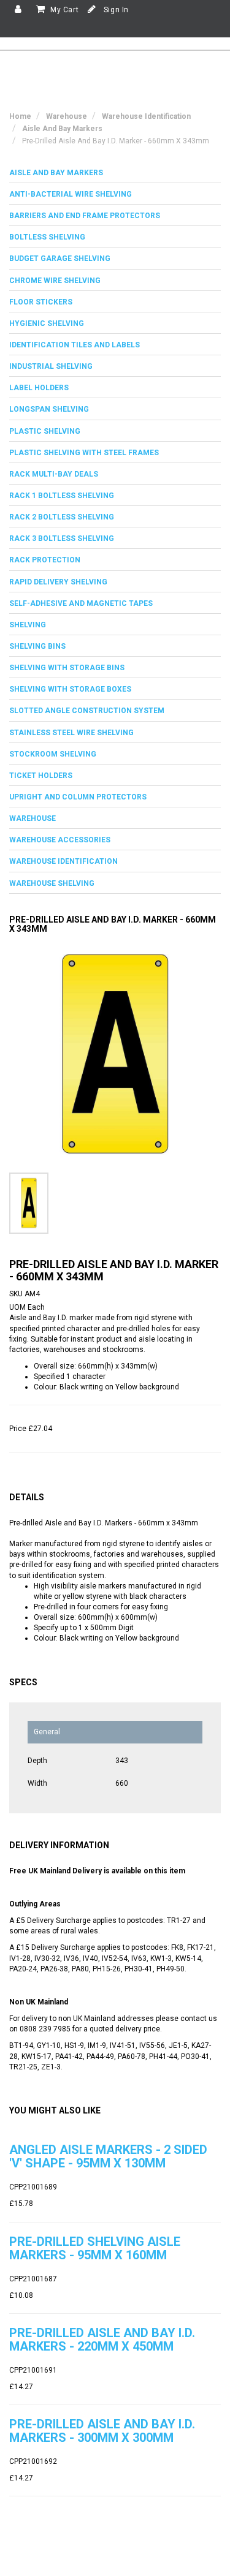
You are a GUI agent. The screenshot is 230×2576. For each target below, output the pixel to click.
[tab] (115, 173)
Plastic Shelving (45, 431)
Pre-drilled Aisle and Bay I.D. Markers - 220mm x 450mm (102, 2340)
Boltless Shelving (47, 237)
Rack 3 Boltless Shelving (62, 538)
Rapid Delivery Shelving (58, 582)
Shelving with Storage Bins (67, 668)
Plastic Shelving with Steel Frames (84, 453)
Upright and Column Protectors (78, 797)
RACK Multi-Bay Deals (54, 474)
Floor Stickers (41, 302)
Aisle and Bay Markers (56, 173)
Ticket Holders (41, 776)
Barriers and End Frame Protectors (85, 216)
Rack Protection (45, 560)
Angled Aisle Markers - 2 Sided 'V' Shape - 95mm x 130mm (108, 2156)
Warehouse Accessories (60, 840)
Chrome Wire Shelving (55, 281)
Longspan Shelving (49, 409)
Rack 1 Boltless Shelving (62, 496)
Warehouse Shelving (52, 883)
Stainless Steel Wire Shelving (71, 733)
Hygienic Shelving (47, 323)
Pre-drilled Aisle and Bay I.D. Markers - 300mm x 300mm (102, 2431)
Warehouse (33, 818)
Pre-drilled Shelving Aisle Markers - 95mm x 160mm (95, 2248)
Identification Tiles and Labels (75, 345)
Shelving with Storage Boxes (70, 689)
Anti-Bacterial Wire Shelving (71, 194)
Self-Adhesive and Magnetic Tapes (81, 603)
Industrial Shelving (51, 366)
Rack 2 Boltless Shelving (62, 517)
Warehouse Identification (63, 861)
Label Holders (39, 388)
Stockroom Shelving (53, 754)
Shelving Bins (37, 646)
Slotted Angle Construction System (87, 711)
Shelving (28, 625)
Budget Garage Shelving (60, 259)
